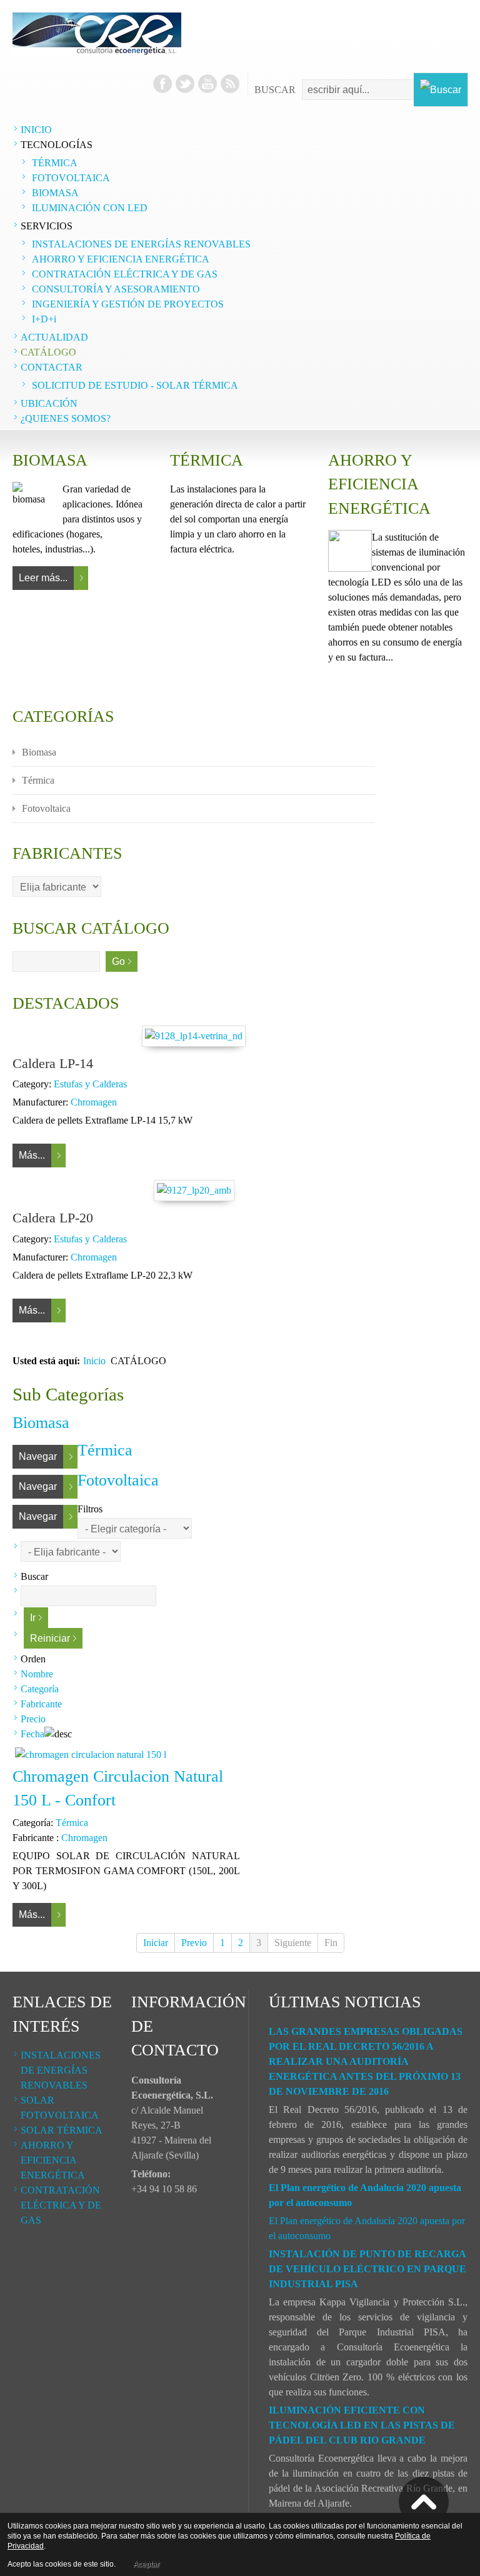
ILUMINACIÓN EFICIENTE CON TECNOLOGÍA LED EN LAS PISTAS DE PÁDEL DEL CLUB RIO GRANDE (362, 2425)
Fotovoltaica (46, 808)
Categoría (40, 1689)
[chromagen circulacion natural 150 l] (91, 1755)
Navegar (38, 1456)
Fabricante (41, 1704)
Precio (33, 1719)
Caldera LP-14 (53, 1063)
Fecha (32, 1734)
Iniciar (156, 1943)
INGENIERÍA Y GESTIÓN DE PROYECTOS (128, 304)
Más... (32, 1155)
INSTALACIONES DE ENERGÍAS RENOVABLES (141, 244)
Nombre (37, 1674)
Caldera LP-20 (53, 1218)
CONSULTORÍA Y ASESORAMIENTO (116, 289)
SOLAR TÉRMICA (62, 2130)
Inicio (94, 1361)
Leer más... (43, 578)
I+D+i (44, 319)
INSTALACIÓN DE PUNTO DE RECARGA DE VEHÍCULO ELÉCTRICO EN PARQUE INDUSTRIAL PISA (367, 2269)
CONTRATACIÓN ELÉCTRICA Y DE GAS (125, 274)
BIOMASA (55, 193)
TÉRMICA (55, 163)
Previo (194, 1943)
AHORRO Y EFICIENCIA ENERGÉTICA (121, 259)
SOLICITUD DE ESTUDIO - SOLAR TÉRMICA (135, 385)
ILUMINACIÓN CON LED (90, 208)
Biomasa (39, 752)
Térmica (38, 780)
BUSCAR (275, 90)
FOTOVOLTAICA (71, 178)
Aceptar (146, 2564)
